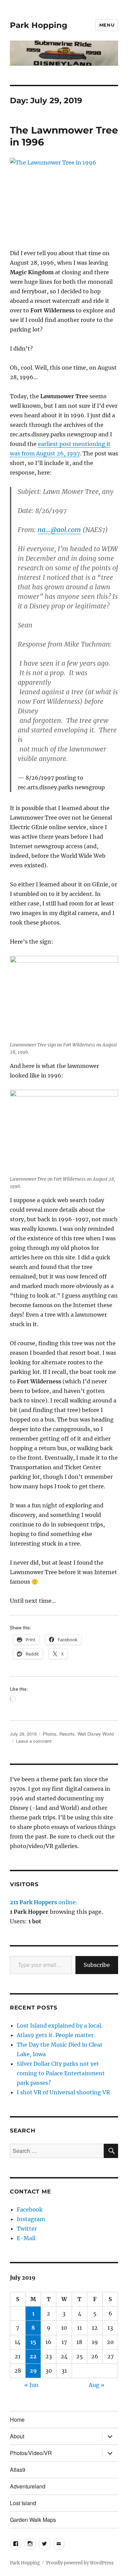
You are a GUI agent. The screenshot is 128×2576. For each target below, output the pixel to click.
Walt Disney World (96, 1734)
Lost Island (23, 2503)
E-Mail (26, 2238)
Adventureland (28, 2486)
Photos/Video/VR (31, 2453)
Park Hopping (39, 25)
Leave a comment (34, 1741)
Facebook (30, 2209)
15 (33, 2342)
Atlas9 (18, 2470)
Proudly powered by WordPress (80, 2563)
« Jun (31, 2385)
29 (33, 2371)
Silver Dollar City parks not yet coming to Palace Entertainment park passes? (61, 2073)
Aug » (97, 2385)
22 (33, 2356)
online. (44, 1902)
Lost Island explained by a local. (60, 2026)
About (17, 2436)
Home (17, 2419)
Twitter (27, 2229)
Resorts (67, 1734)
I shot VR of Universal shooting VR (63, 2092)
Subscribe (97, 1965)
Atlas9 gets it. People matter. (56, 2035)
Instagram (31, 2219)
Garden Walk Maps (33, 2520)
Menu (107, 25)
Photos (50, 1734)
